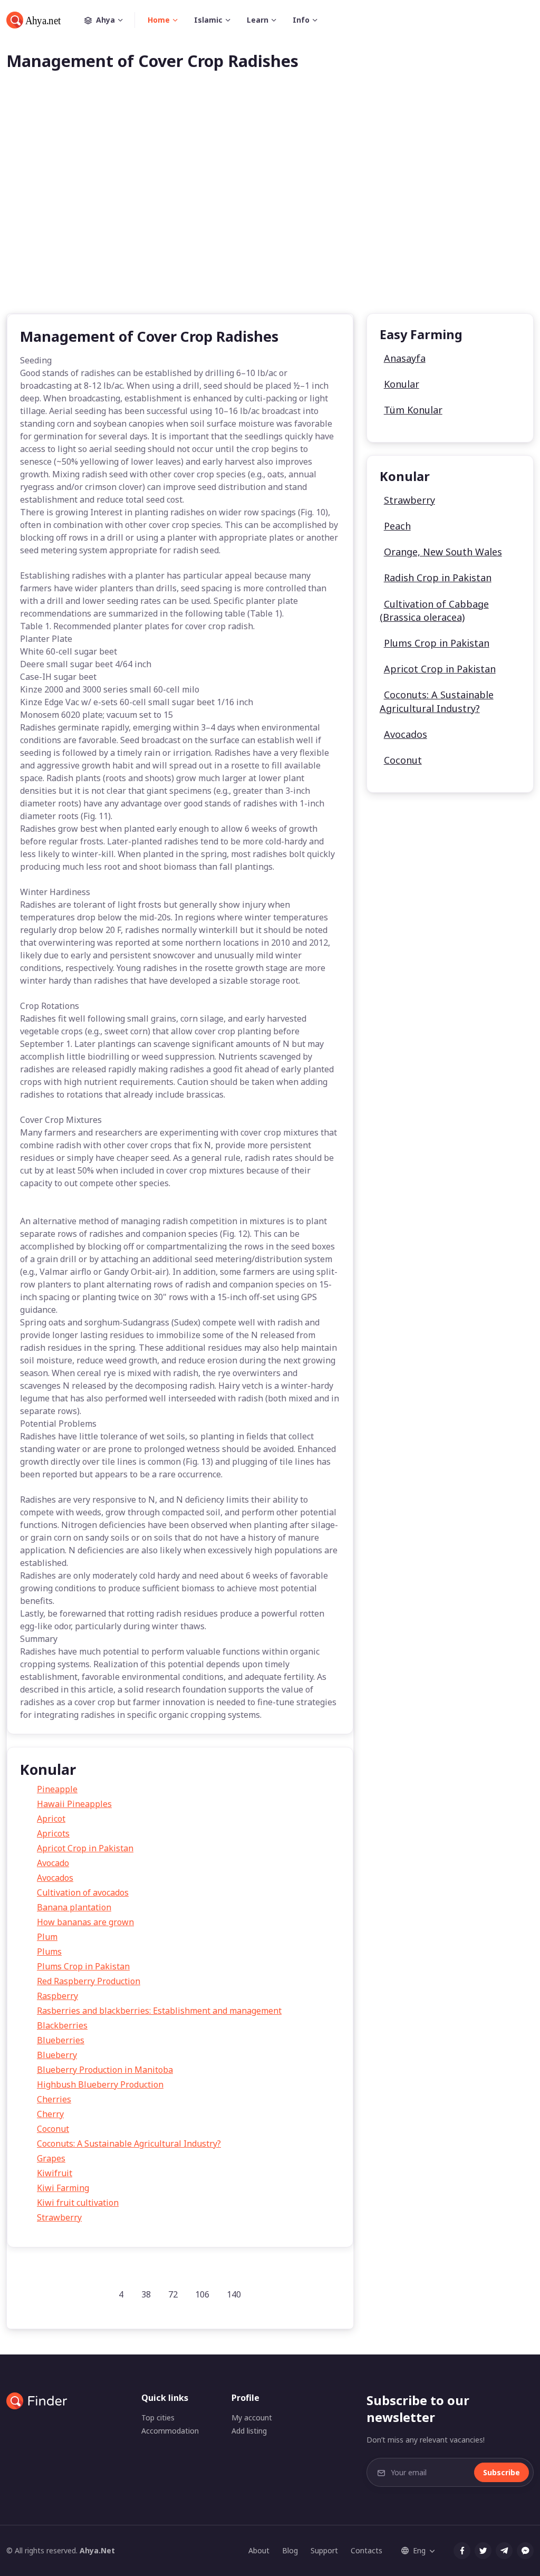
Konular (402, 384)
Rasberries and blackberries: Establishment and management (159, 2011)
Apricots (53, 1833)
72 (173, 2294)
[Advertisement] (270, 209)
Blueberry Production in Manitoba (105, 2070)
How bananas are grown (85, 1922)
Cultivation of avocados (83, 1892)
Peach (397, 526)
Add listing (249, 2431)
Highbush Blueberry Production (100, 2084)
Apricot (51, 1819)
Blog (290, 2550)
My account (252, 2418)
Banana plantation (74, 1907)
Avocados (55, 1878)
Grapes (51, 2158)
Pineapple (57, 1789)
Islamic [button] (208, 20)
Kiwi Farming (63, 2188)
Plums (49, 1952)
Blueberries (61, 2040)
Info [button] (301, 20)
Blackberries (62, 2025)
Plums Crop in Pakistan (83, 1966)
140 (234, 2294)
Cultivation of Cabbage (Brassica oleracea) (434, 611)
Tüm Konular (413, 410)
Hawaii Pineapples (74, 1804)
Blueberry (57, 2055)
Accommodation (170, 2431)
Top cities (158, 2418)
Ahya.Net (97, 2550)
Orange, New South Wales (443, 552)
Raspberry (57, 1996)
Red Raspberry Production (89, 1981)
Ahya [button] (105, 20)
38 (146, 2294)
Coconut (53, 2129)
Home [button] (159, 20)
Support (324, 2550)
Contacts (367, 2550)
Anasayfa (405, 358)
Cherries (54, 2099)
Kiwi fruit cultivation (78, 2203)
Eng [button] (419, 2550)
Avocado (53, 1863)
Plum (47, 1937)
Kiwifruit (55, 2173)
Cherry (50, 2114)
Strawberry (59, 2217)
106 (202, 2294)
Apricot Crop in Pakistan (85, 1848)
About (259, 2550)
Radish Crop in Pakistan (438, 578)
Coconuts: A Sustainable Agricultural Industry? (129, 2144)
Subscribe (502, 2472)
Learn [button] (258, 20)
